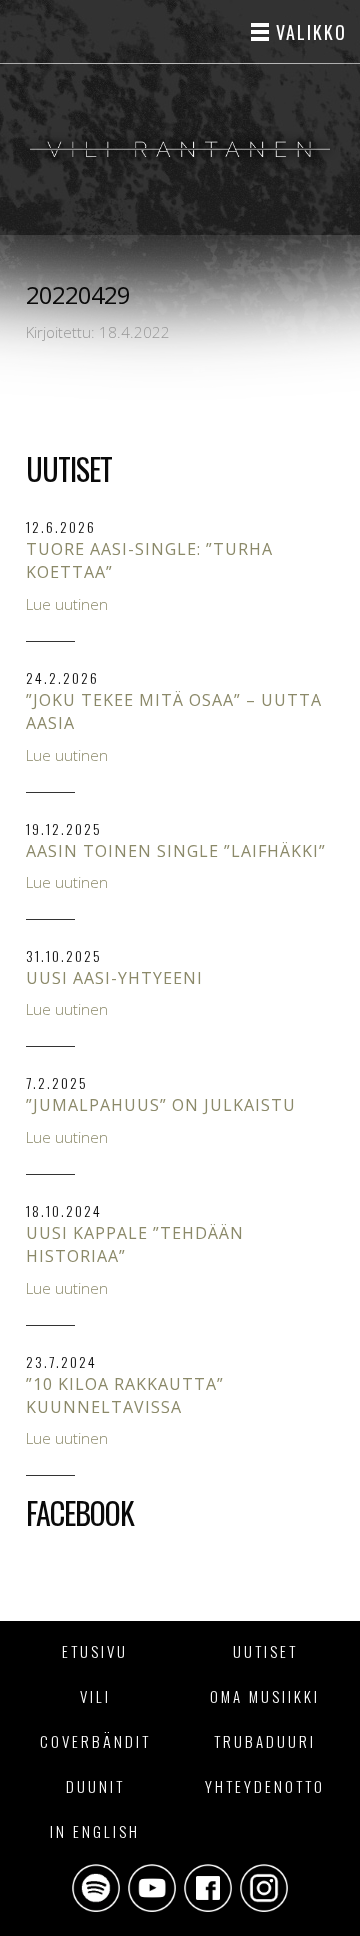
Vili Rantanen (180, 149)
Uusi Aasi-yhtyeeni (114, 978)
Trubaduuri (265, 1741)
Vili (95, 1696)
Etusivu (95, 1651)
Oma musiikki (265, 1696)
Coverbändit (95, 1741)
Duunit (95, 1786)
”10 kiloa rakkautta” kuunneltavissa (125, 1395)
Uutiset (265, 1651)
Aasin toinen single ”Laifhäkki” (176, 851)
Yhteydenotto (265, 1786)
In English (95, 1831)
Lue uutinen (67, 604)
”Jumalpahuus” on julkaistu (161, 1105)
